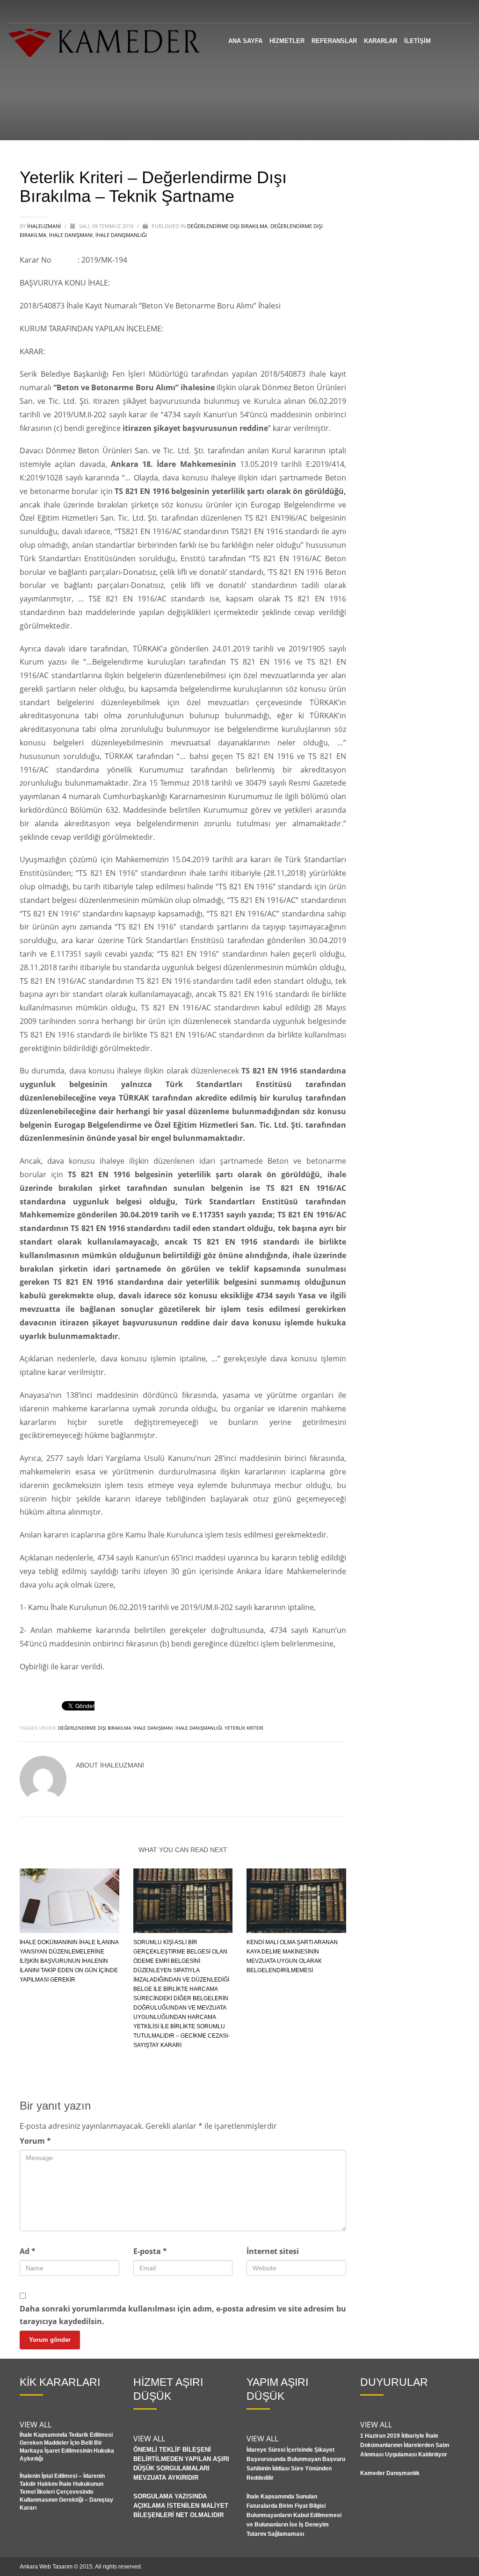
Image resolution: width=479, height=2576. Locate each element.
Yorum (35, 2141)
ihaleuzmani (45, 226)
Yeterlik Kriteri (244, 1728)
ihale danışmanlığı (199, 1728)
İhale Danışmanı (71, 235)
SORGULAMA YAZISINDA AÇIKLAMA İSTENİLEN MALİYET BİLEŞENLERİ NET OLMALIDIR (181, 2506)
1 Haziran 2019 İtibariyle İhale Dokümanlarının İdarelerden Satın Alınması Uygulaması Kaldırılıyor (405, 2445)
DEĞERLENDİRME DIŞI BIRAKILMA (227, 226)
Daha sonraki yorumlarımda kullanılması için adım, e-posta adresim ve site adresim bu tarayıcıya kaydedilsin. (183, 2315)
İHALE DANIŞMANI (153, 1728)
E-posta (150, 2251)
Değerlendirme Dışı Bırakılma (94, 1728)
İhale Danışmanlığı (121, 235)
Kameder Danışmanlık (390, 2473)
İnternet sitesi (273, 2251)
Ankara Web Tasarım (46, 2567)
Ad (28, 2251)
